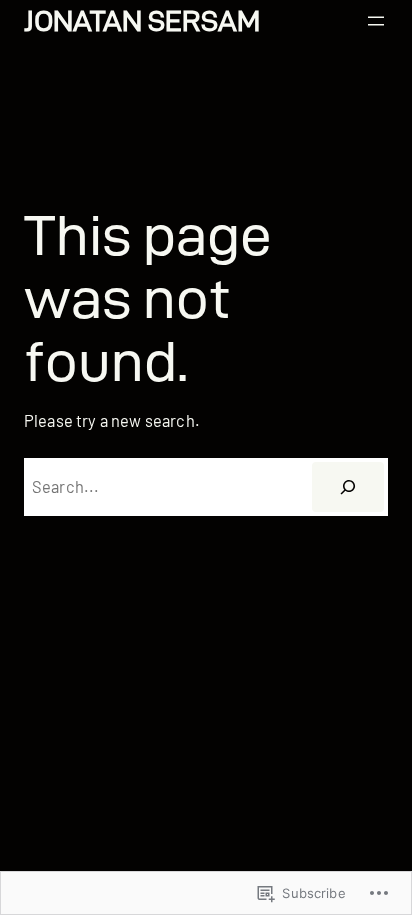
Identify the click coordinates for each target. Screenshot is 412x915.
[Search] (348, 487)
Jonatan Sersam (142, 20)
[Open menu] (376, 21)
